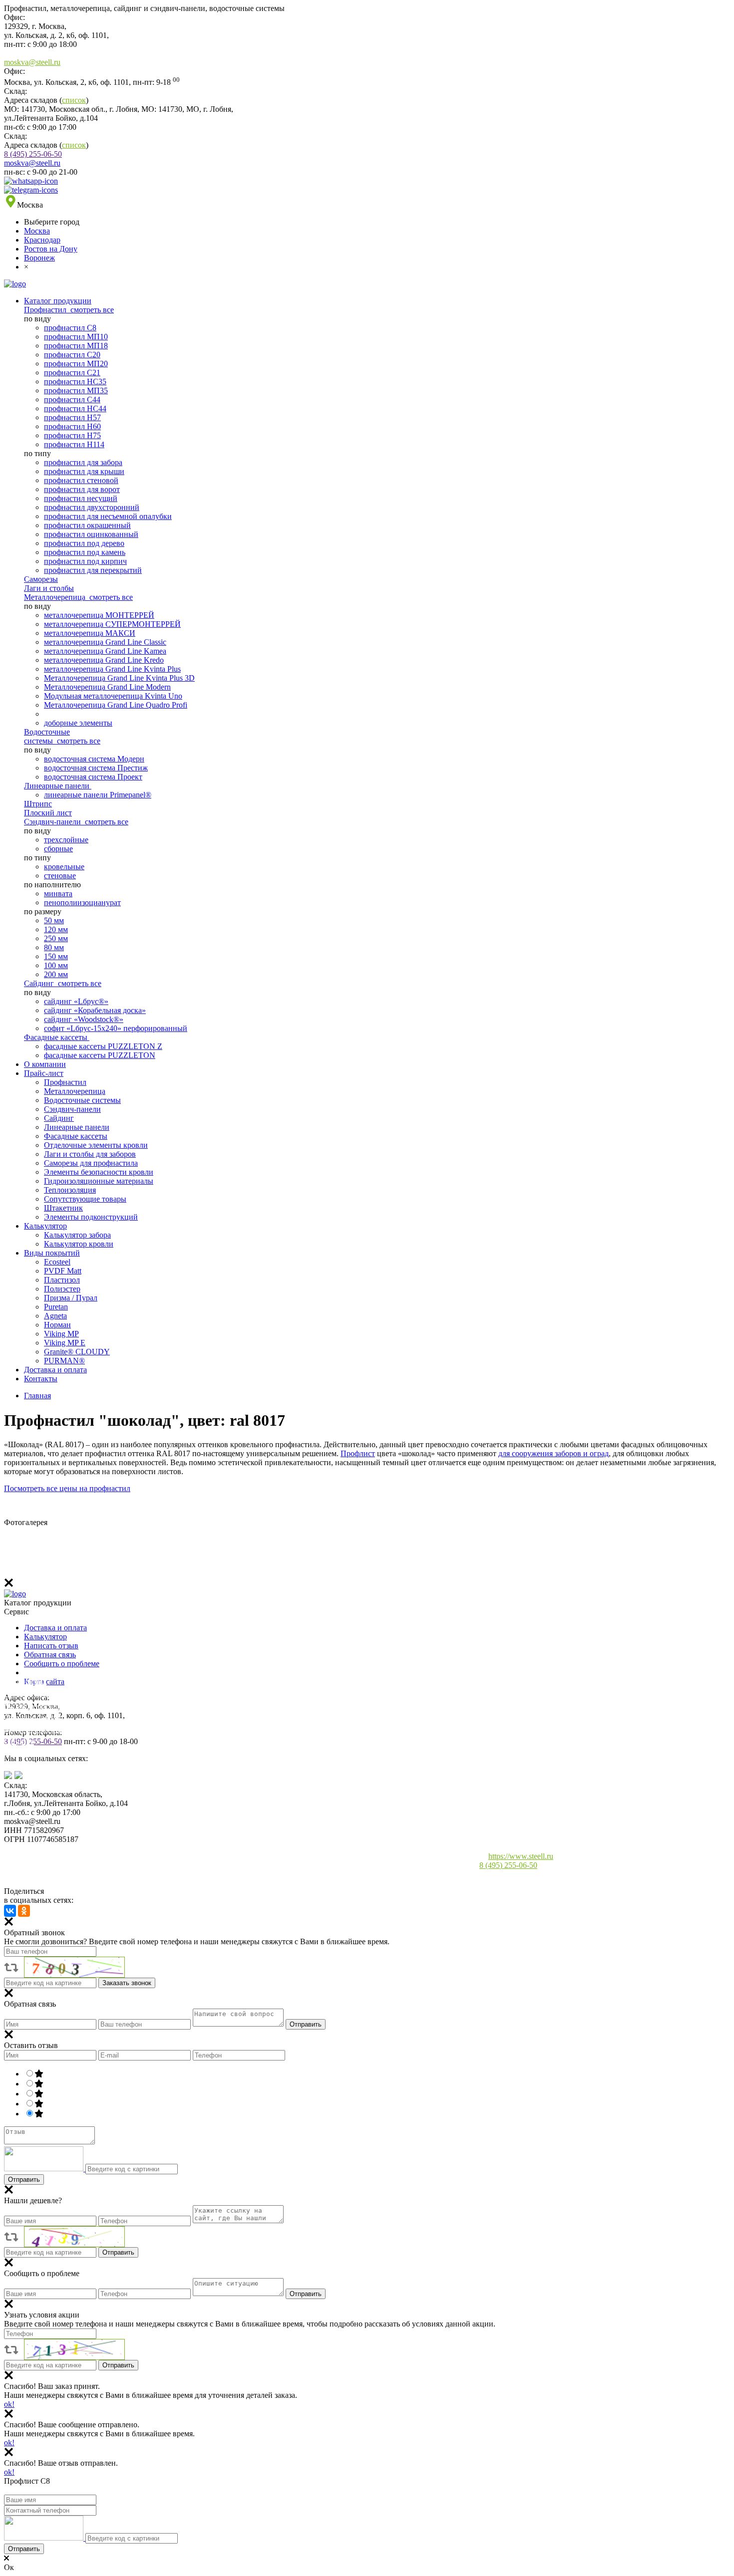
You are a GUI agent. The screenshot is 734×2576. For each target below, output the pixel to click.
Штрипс (38, 804)
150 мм (56, 956)
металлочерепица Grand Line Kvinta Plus (112, 669)
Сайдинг (40, 983)
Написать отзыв (51, 1646)
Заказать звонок (127, 1983)
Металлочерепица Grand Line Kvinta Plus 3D (119, 678)
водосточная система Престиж (96, 768)
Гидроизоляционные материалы (99, 1181)
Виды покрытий (52, 1253)
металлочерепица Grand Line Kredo (104, 660)
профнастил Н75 (72, 435)
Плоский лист (48, 813)
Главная (37, 1396)
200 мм (56, 974)
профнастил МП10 (76, 337)
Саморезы (41, 579)
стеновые (60, 876)
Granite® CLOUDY (77, 1352)
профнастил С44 (72, 399)
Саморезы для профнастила (91, 1163)
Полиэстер (62, 1289)
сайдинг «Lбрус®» (76, 1001)
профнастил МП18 (76, 346)
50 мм (54, 920)
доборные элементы (78, 723)
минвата (58, 894)
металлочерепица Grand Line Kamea (105, 651)
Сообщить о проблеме (62, 1664)
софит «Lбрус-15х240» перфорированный (116, 1028)
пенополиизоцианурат (82, 902)
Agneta (55, 1316)
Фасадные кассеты (57, 1037)
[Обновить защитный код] (45, 2169)
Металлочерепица (56, 597)
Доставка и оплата (55, 1370)
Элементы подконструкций (91, 1217)
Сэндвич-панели (53, 822)
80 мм (54, 947)
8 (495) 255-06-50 (33, 154)
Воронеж (39, 258)
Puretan (56, 1307)
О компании (45, 1064)
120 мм (56, 929)
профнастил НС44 (75, 408)
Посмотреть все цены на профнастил (67, 1488)
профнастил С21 (72, 373)
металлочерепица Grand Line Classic (105, 642)
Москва (37, 231)
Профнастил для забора (44, 1693)
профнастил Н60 (72, 426)
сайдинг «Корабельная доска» (95, 1010)
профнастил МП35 (76, 390)
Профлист (358, 1453)
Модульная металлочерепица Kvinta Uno (113, 696)
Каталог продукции (58, 301)
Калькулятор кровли (79, 1244)
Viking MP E (65, 1343)
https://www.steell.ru (521, 1856)
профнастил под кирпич (85, 561)
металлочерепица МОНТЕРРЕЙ (99, 615)
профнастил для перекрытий (93, 570)
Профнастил (46, 310)
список (74, 100)
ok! (9, 2404)
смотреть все (92, 310)
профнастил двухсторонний (92, 507)
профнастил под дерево (84, 543)
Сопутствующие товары (85, 1199)
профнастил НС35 (75, 382)
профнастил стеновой (81, 480)
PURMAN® (64, 1361)
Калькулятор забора (77, 1235)
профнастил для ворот (82, 489)
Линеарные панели (58, 786)
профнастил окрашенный (87, 525)
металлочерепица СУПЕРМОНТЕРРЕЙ (112, 624)
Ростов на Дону (51, 249)
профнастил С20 (72, 355)
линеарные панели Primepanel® (98, 795)
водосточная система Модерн (94, 759)
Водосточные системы (47, 736)
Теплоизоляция (70, 1190)
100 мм (56, 965)
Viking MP (61, 1334)
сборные (58, 849)
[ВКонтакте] (10, 1911)
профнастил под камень (85, 552)
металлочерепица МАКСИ (90, 633)
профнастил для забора (83, 462)
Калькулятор (45, 1226)
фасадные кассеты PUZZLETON (100, 1055)
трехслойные (66, 840)
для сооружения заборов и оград (553, 1453)
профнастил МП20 (76, 364)
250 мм (56, 938)
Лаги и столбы (49, 588)
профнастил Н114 (74, 444)
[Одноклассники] (24, 1911)
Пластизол (62, 1280)
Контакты (41, 1379)
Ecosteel (57, 1262)
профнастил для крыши (84, 471)
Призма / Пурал (71, 1298)
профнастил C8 (70, 328)
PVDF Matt (63, 1271)
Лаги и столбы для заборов (90, 1154)
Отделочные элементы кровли (96, 1145)
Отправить (306, 2024)
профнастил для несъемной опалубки (108, 516)
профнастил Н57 (72, 417)
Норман (57, 1325)
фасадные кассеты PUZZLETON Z (103, 1046)
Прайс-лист (44, 1073)
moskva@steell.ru (32, 62)
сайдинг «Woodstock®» (84, 1019)
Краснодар (42, 240)
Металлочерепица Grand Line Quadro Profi (116, 705)
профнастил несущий (81, 498)
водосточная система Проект (93, 777)
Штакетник (63, 1208)
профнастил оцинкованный (91, 534)
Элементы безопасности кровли (99, 1172)
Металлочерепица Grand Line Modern (107, 687)
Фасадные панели (34, 1765)
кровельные (64, 867)
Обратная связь (50, 1655)
